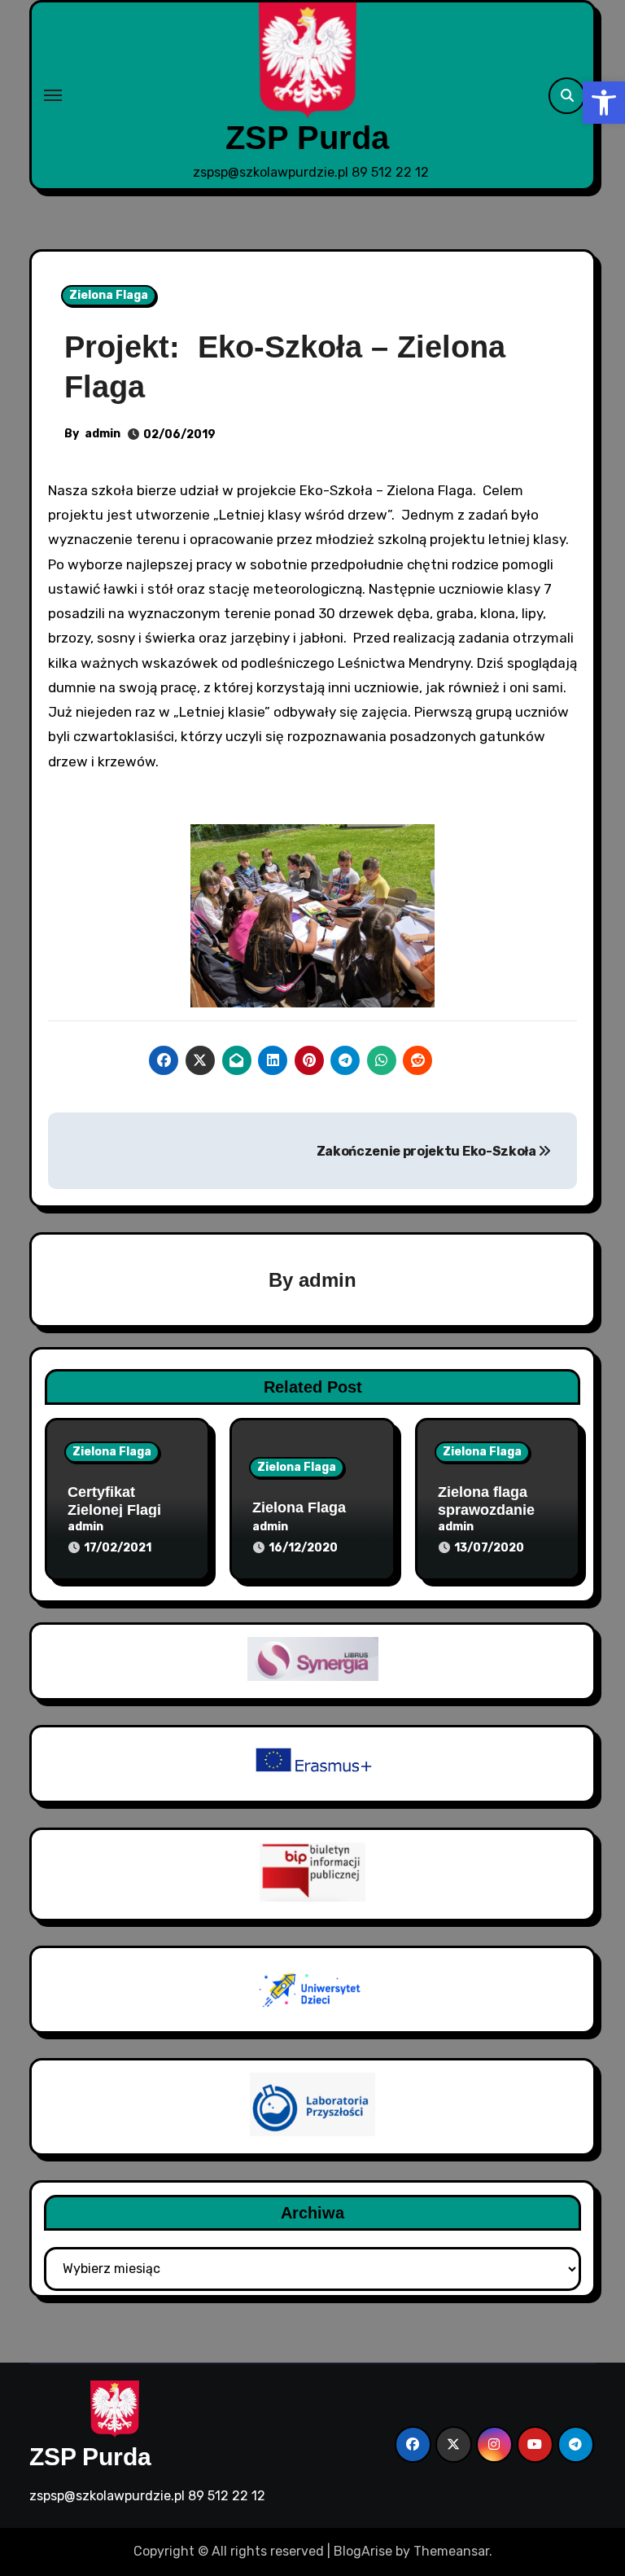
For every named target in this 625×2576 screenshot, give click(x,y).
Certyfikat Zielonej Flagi (114, 1501)
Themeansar (451, 2551)
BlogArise (363, 2551)
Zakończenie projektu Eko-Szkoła (428, 1151)
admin (103, 434)
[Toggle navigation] (53, 95)
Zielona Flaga (109, 295)
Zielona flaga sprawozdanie (486, 1501)
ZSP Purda (307, 138)
